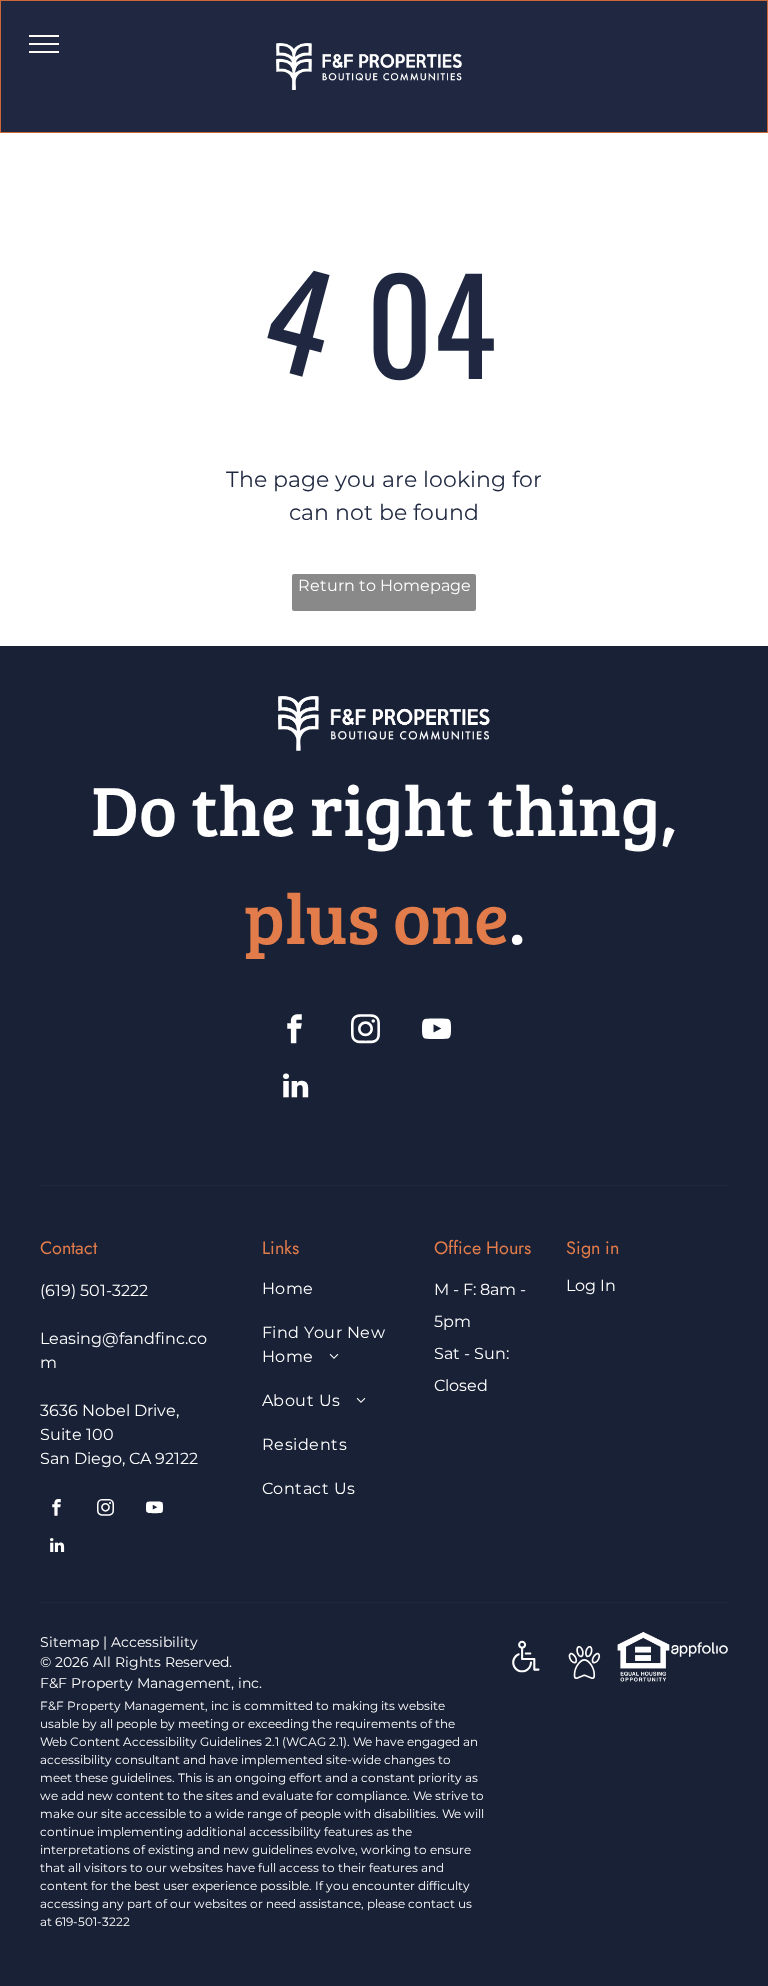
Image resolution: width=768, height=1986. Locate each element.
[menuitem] (335, 1299)
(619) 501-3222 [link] (94, 1290)
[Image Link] (384, 707)
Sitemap (69, 1642)
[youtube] (437, 1031)
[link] (643, 1641)
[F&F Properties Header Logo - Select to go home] (369, 54)
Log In (591, 1285)
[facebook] (295, 1031)
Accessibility (154, 1642)
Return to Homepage (384, 585)
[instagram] (366, 1031)
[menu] (44, 44)
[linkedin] (295, 1088)
